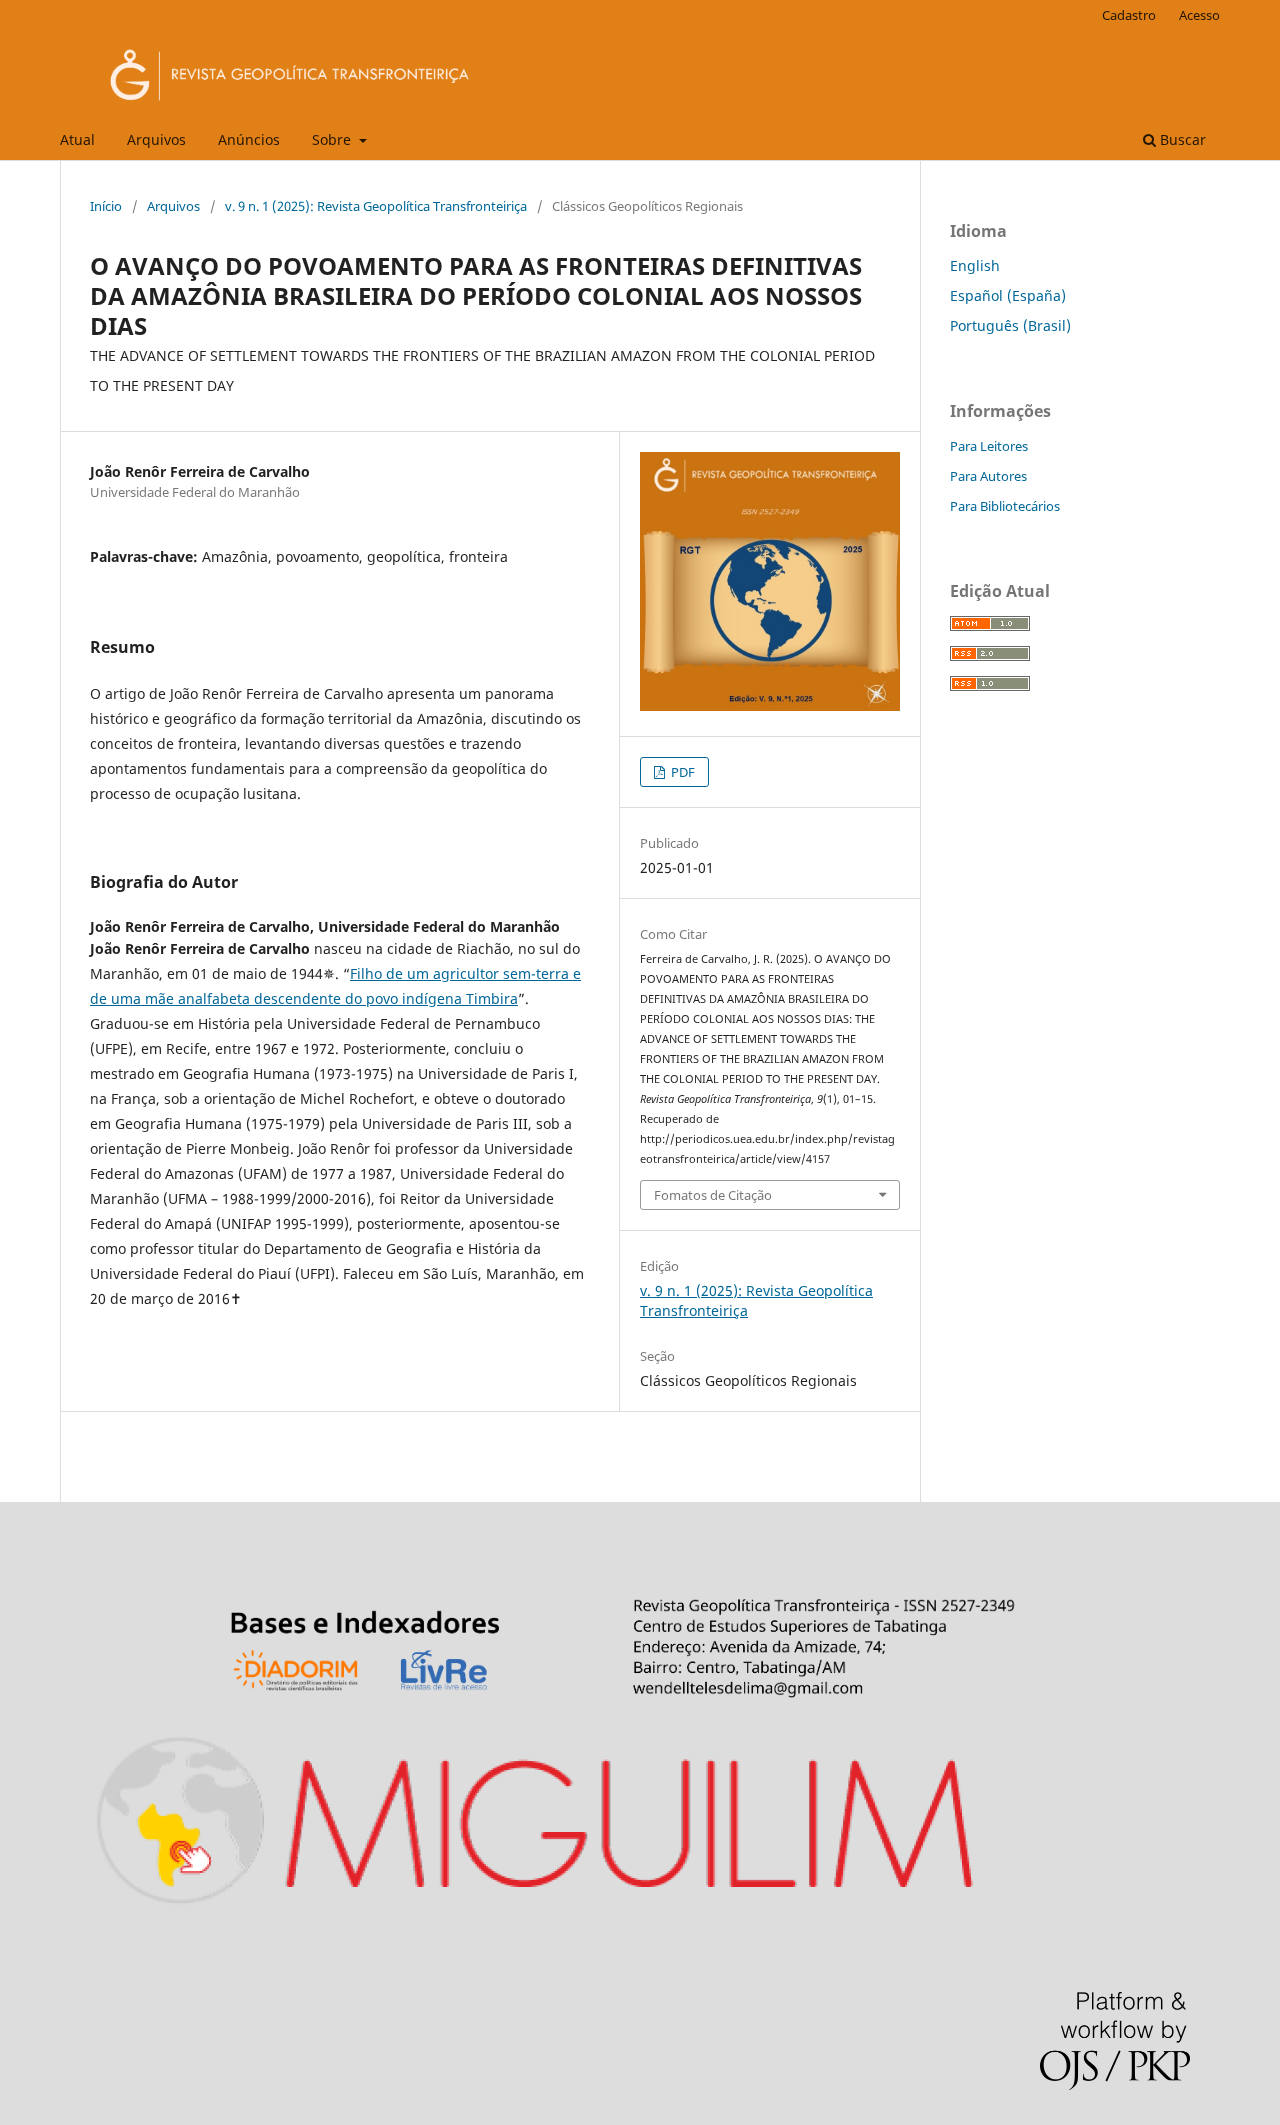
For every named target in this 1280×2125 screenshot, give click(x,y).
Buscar (1181, 139)
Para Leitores (989, 446)
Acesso (1199, 15)
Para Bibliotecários (1005, 506)
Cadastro (1129, 15)
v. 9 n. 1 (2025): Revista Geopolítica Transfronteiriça (376, 206)
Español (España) (1008, 295)
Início (106, 206)
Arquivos (156, 139)
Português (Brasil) (1010, 325)
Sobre (333, 139)
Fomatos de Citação (713, 1195)
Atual (77, 139)
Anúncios (249, 139)
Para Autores (988, 476)
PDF (681, 772)
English (975, 265)
